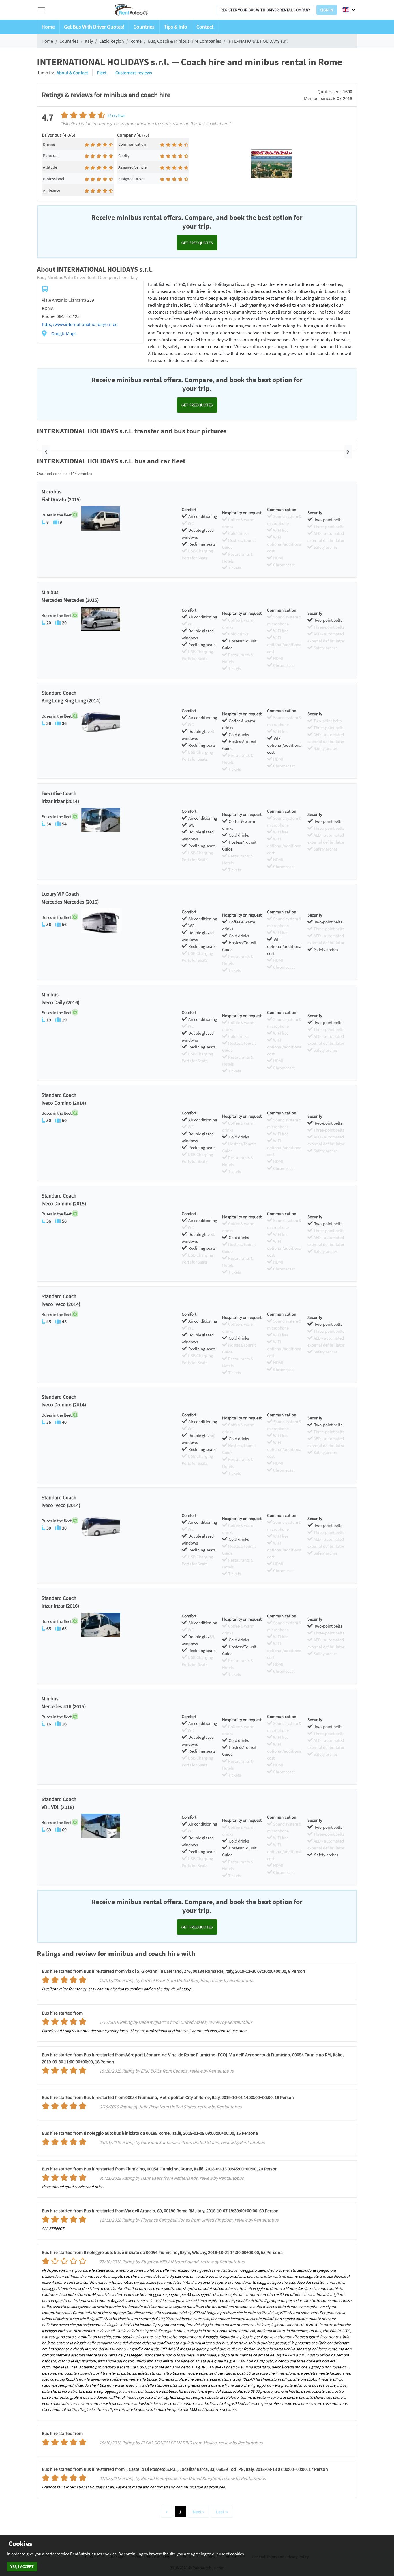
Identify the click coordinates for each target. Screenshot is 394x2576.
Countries (144, 27)
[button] (46, 452)
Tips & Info (176, 27)
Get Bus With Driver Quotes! (94, 27)
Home (48, 27)
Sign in (327, 10)
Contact (205, 27)
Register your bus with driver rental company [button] (265, 10)
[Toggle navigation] (41, 10)
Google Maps (64, 333)
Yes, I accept (22, 2566)
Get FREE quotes (197, 243)
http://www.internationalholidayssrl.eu (80, 324)
